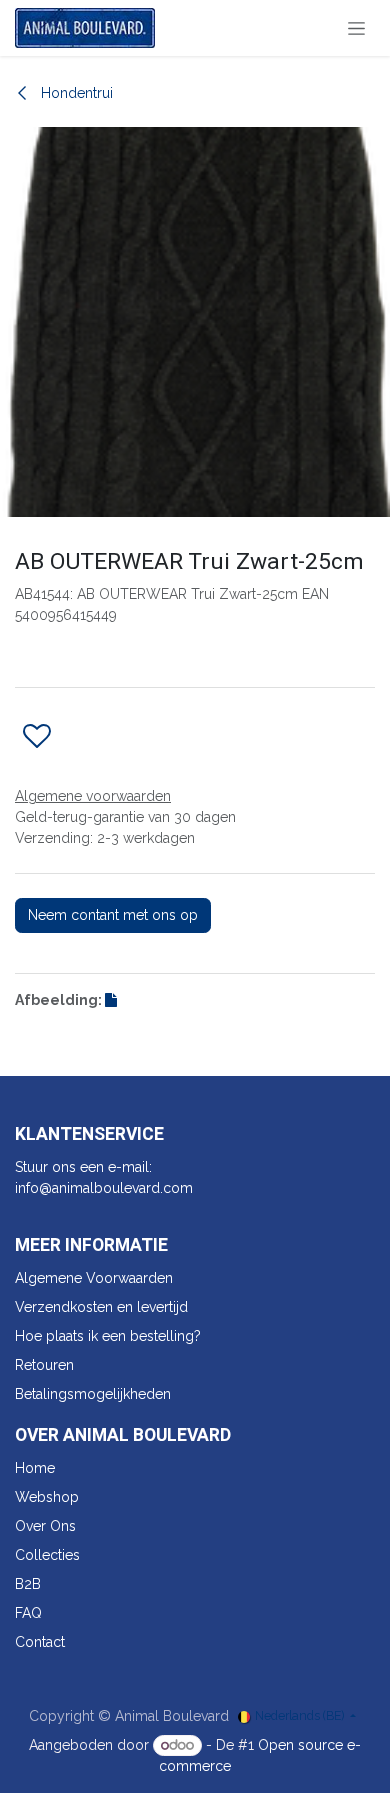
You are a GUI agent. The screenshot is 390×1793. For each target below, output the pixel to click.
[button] (37, 737)
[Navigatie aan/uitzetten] (356, 28)
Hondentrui (75, 93)
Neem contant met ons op (113, 915)
